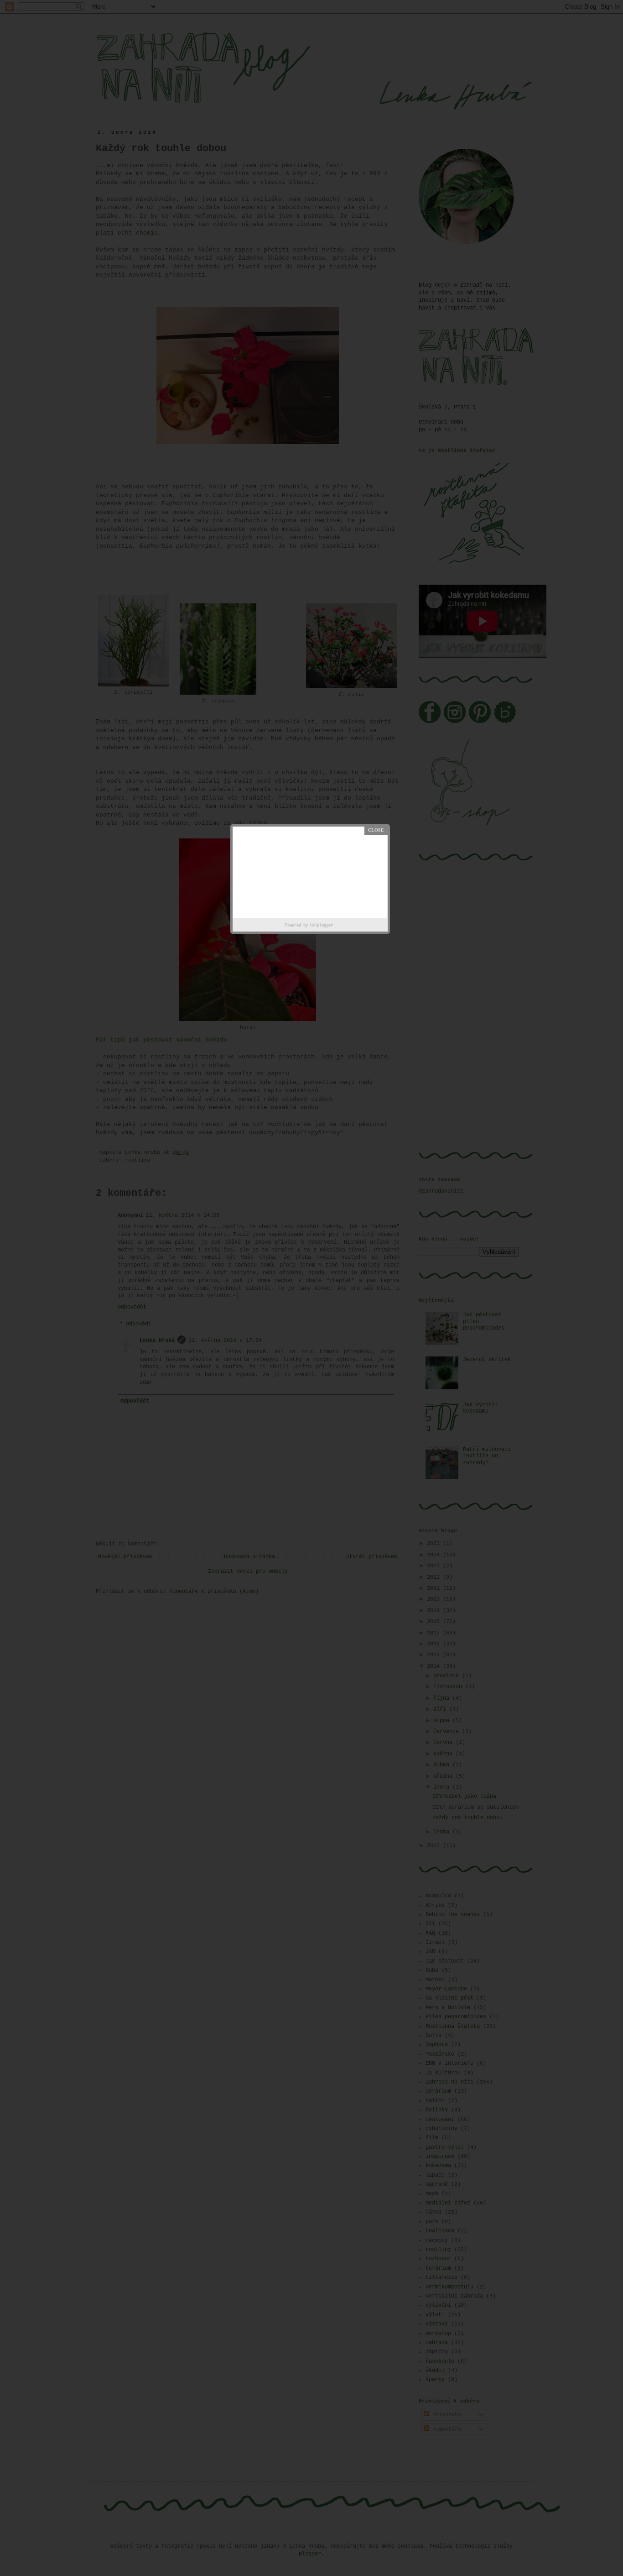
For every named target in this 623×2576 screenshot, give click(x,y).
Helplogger (322, 926)
